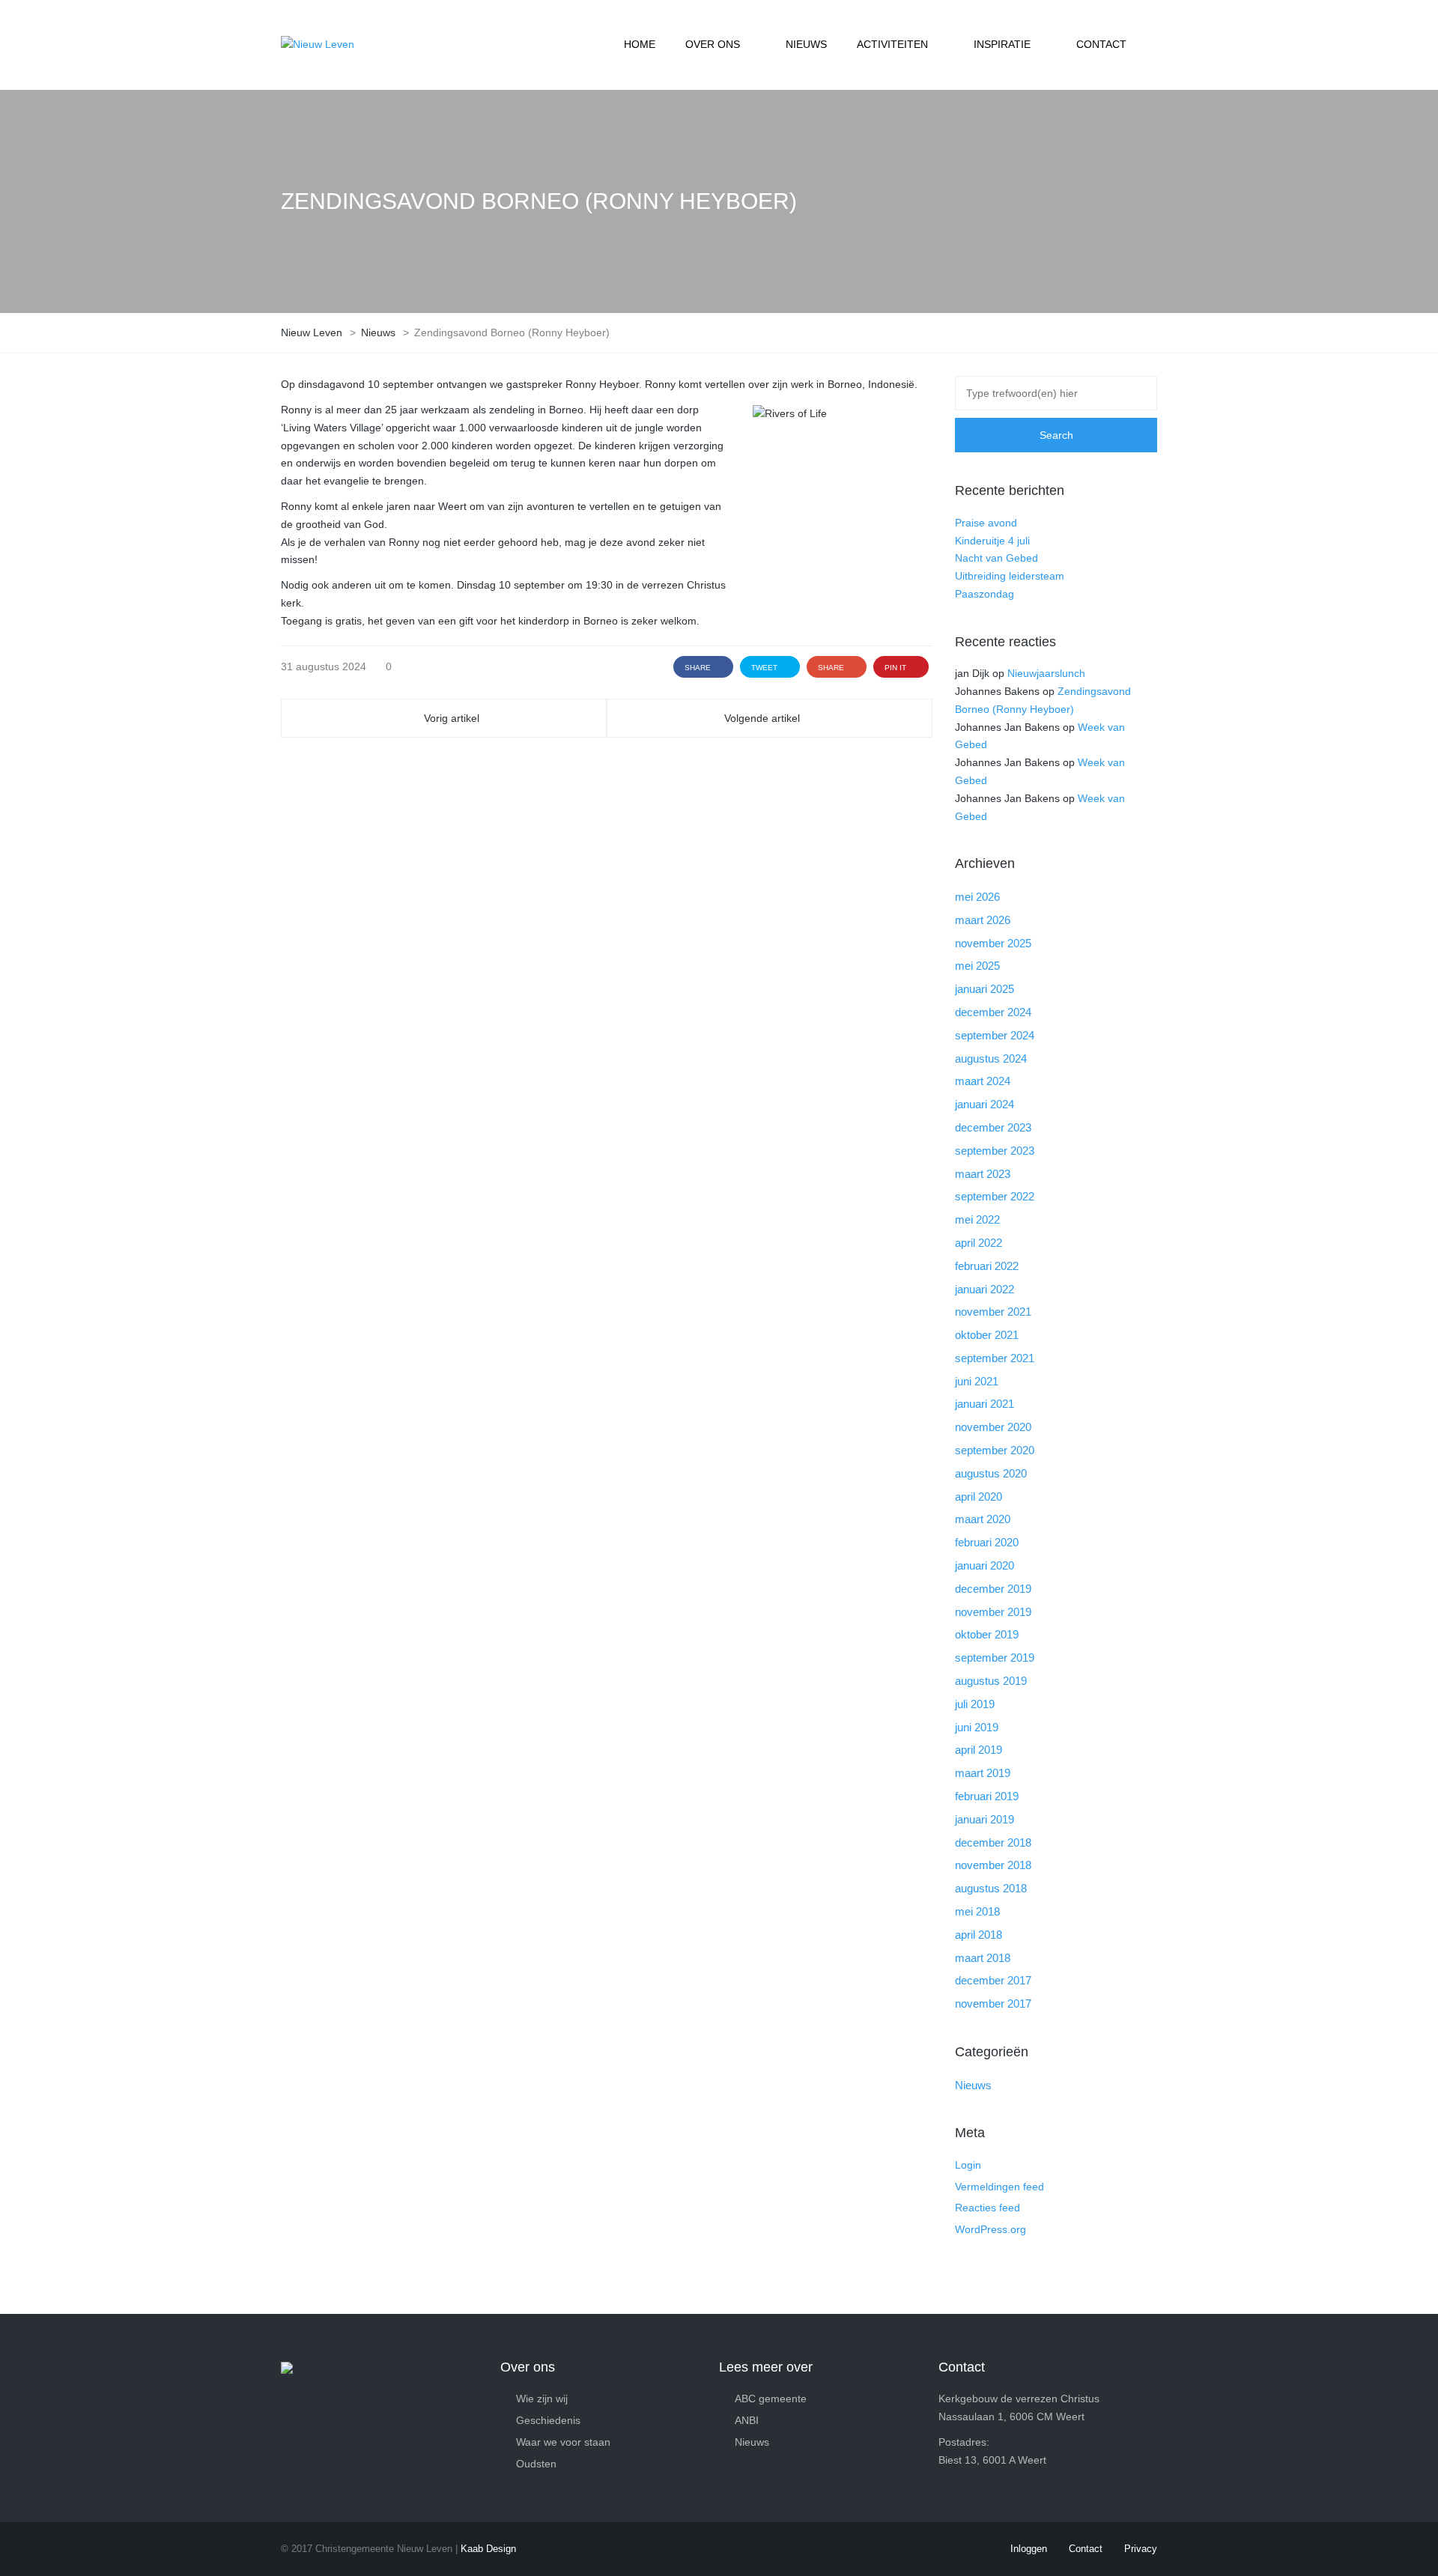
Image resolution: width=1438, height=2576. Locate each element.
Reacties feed (988, 2208)
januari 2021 (985, 1404)
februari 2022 (987, 1266)
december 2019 (993, 1589)
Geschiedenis (548, 2420)
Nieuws (806, 44)
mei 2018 (977, 1911)
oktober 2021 (987, 1335)
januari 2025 (985, 989)
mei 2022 (977, 1219)
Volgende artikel (762, 718)
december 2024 (993, 1012)
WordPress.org (990, 2229)
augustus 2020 (991, 1473)
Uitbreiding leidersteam (1010, 576)
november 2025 (993, 943)
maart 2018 (983, 1958)
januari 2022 (985, 1289)
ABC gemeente (771, 2399)
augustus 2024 (991, 1058)
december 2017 (993, 1980)
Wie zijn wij (542, 2399)
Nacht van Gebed (996, 558)
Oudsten (536, 2464)
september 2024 (995, 1035)
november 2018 (993, 1865)
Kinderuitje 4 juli (992, 541)
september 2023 (995, 1151)
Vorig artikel (452, 718)
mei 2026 (977, 897)
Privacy (1141, 2549)
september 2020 (995, 1450)
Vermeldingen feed (999, 2187)
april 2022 (979, 1243)
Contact (1101, 44)
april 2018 (979, 1935)
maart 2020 (983, 1519)
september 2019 (995, 1658)
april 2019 (979, 1750)
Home (640, 44)
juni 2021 (977, 1381)
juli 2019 (975, 1704)
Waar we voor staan (563, 2442)
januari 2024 (985, 1104)
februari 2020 (987, 1542)
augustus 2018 (991, 1888)
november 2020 (993, 1427)
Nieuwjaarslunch (1046, 673)
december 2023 (993, 1127)
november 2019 (993, 1612)
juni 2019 (977, 1727)
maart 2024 (983, 1081)
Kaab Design (488, 2549)
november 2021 (993, 1312)
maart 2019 (983, 1773)
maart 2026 (983, 920)
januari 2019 (985, 1819)
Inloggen (1029, 2549)
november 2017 (993, 2004)
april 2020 (979, 1497)
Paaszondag (985, 594)
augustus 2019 (991, 1681)
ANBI (747, 2420)
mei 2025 (977, 966)
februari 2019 (987, 1796)
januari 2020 (985, 1565)
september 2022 (995, 1196)
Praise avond (986, 523)
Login (968, 2165)
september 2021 (995, 1358)
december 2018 (993, 1843)
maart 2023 (983, 1174)
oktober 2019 (987, 1634)
